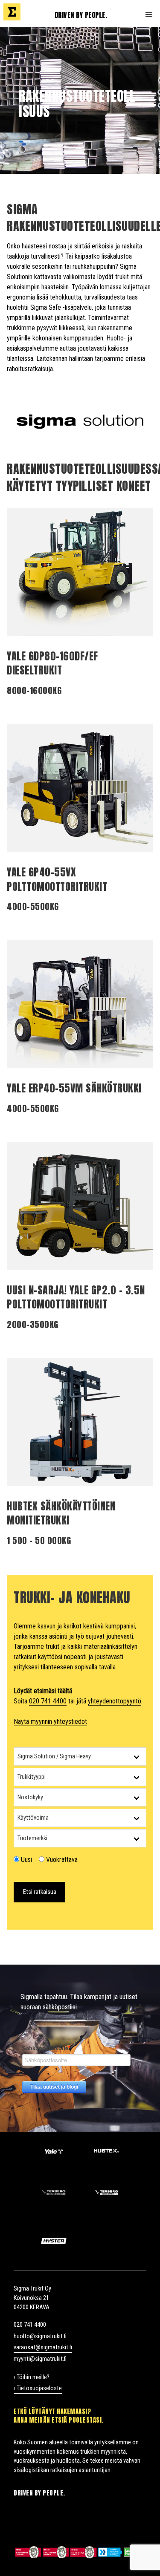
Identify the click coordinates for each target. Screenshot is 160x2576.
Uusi (26, 1860)
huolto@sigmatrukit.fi (40, 2336)
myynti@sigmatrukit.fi (40, 2359)
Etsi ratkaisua (40, 1892)
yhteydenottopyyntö (115, 1701)
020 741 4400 (48, 1701)
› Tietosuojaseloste (38, 2388)
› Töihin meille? (32, 2377)
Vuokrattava (61, 1860)
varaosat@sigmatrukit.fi (43, 2347)
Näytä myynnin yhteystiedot (50, 1722)
